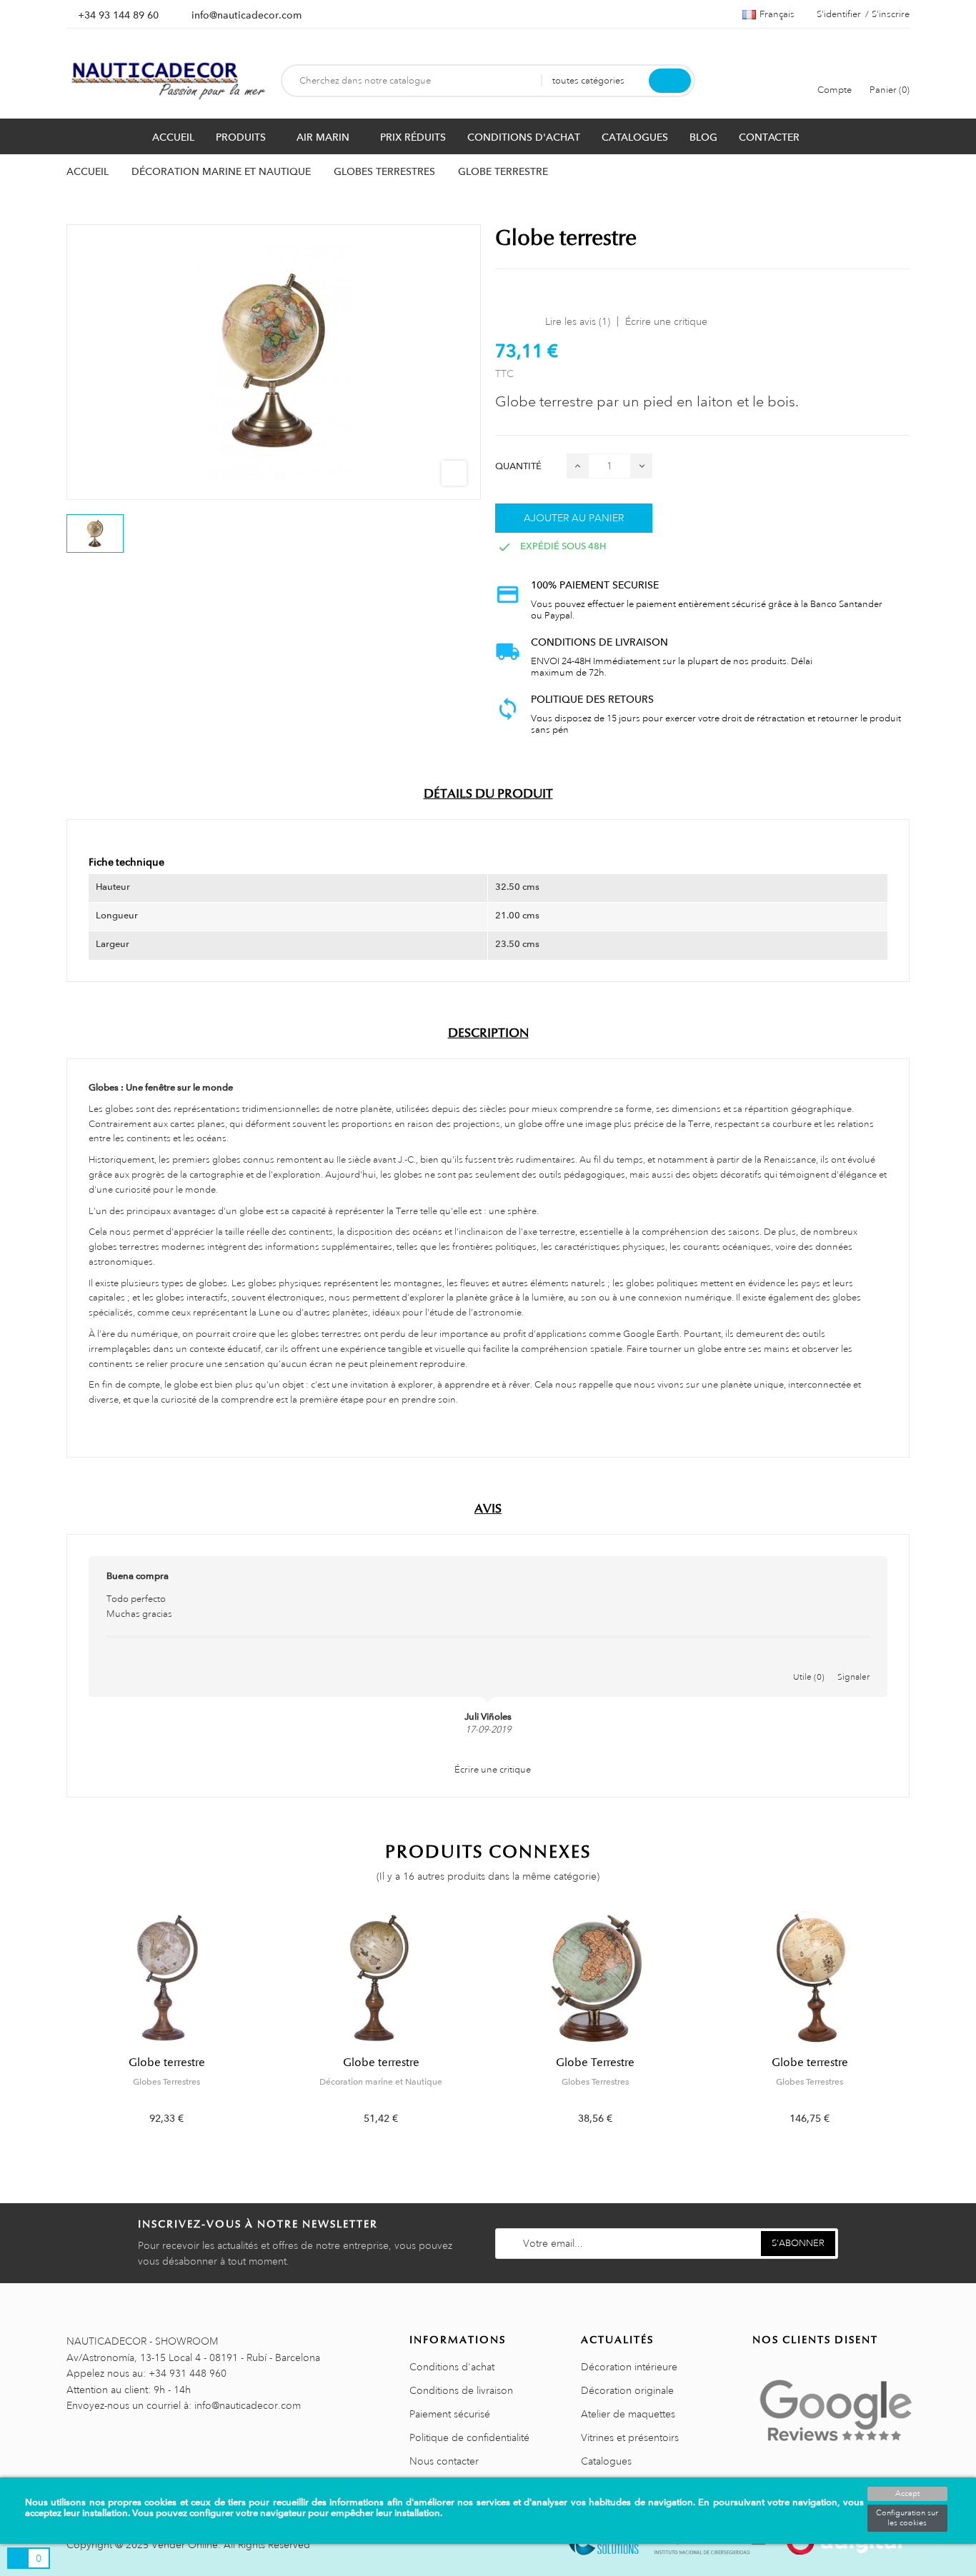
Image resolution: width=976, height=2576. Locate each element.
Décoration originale (627, 2390)
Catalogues (606, 2461)
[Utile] (809, 1662)
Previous (58, 2029)
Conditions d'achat (452, 2367)
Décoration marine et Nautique (381, 2082)
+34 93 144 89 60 (118, 15)
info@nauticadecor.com (247, 15)
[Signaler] (854, 1662)
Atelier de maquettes (628, 2414)
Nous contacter (444, 2461)
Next (918, 2029)
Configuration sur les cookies (907, 2518)
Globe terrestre (167, 2063)
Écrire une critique (666, 321)
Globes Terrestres (166, 2082)
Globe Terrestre (595, 2063)
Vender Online (185, 2545)
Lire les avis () (578, 321)
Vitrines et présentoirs (630, 2437)
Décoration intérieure (629, 2367)
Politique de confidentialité (469, 2437)
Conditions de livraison (461, 2390)
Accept (907, 2494)
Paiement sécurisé (450, 2414)
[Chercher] (670, 81)
